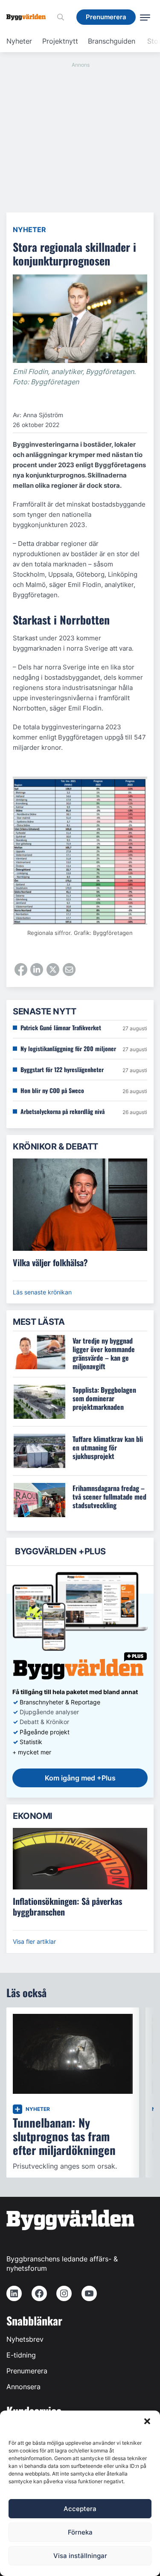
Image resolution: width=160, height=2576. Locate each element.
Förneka (80, 2532)
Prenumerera (27, 2371)
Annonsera (23, 2387)
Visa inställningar (80, 2556)
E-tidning (21, 2355)
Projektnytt (60, 41)
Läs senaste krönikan (42, 1292)
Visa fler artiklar (34, 1941)
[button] (147, 2421)
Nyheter (19, 41)
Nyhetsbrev (25, 2339)
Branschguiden (112, 41)
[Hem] (29, 17)
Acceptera (80, 2509)
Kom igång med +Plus (80, 1778)
